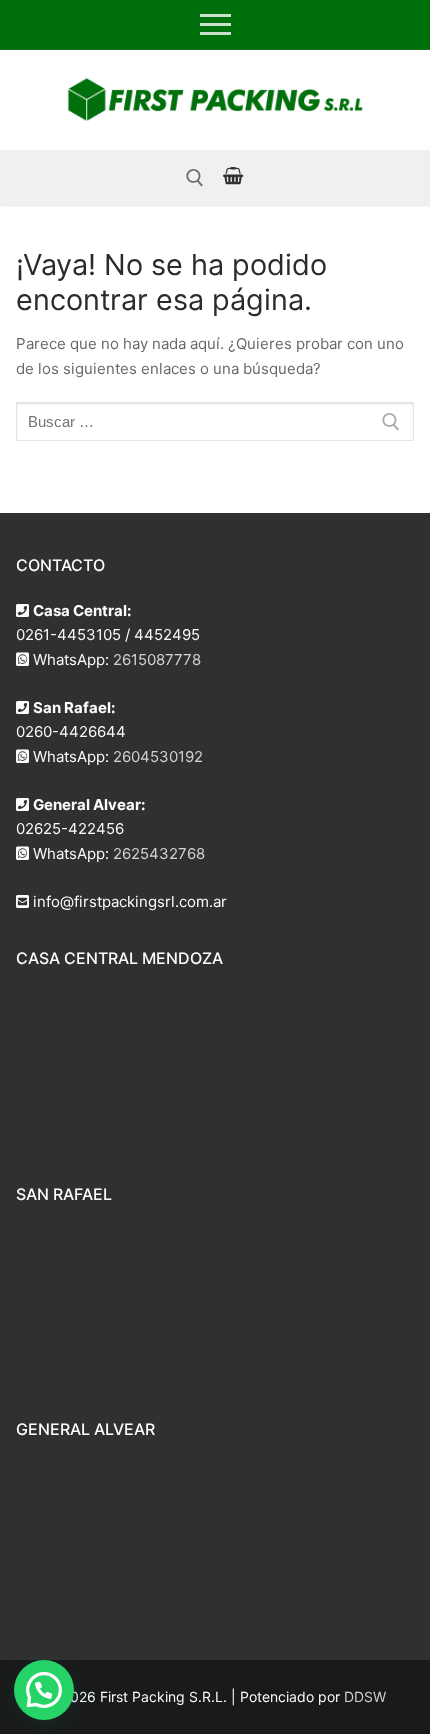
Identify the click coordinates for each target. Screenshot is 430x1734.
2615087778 (157, 659)
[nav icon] (215, 25)
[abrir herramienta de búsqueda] (195, 178)
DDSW (365, 1696)
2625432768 (159, 853)
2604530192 (158, 756)
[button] (44, 1690)
